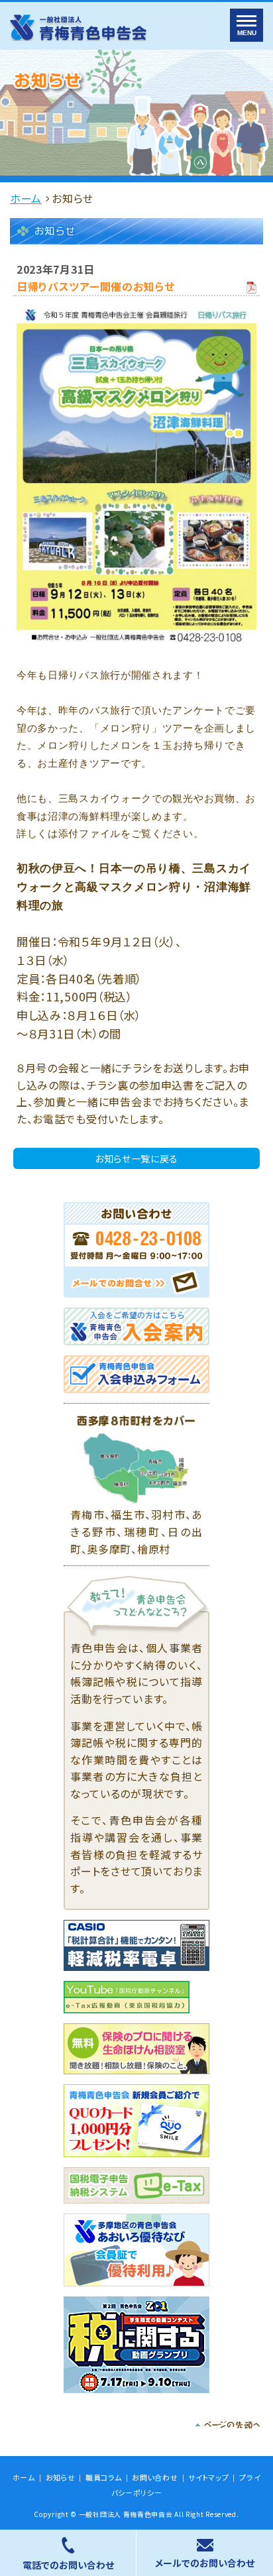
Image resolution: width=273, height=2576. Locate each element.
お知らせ (61, 2478)
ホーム (26, 198)
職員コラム (104, 2478)
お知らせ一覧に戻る (136, 1158)
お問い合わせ (155, 2478)
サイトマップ (208, 2478)
